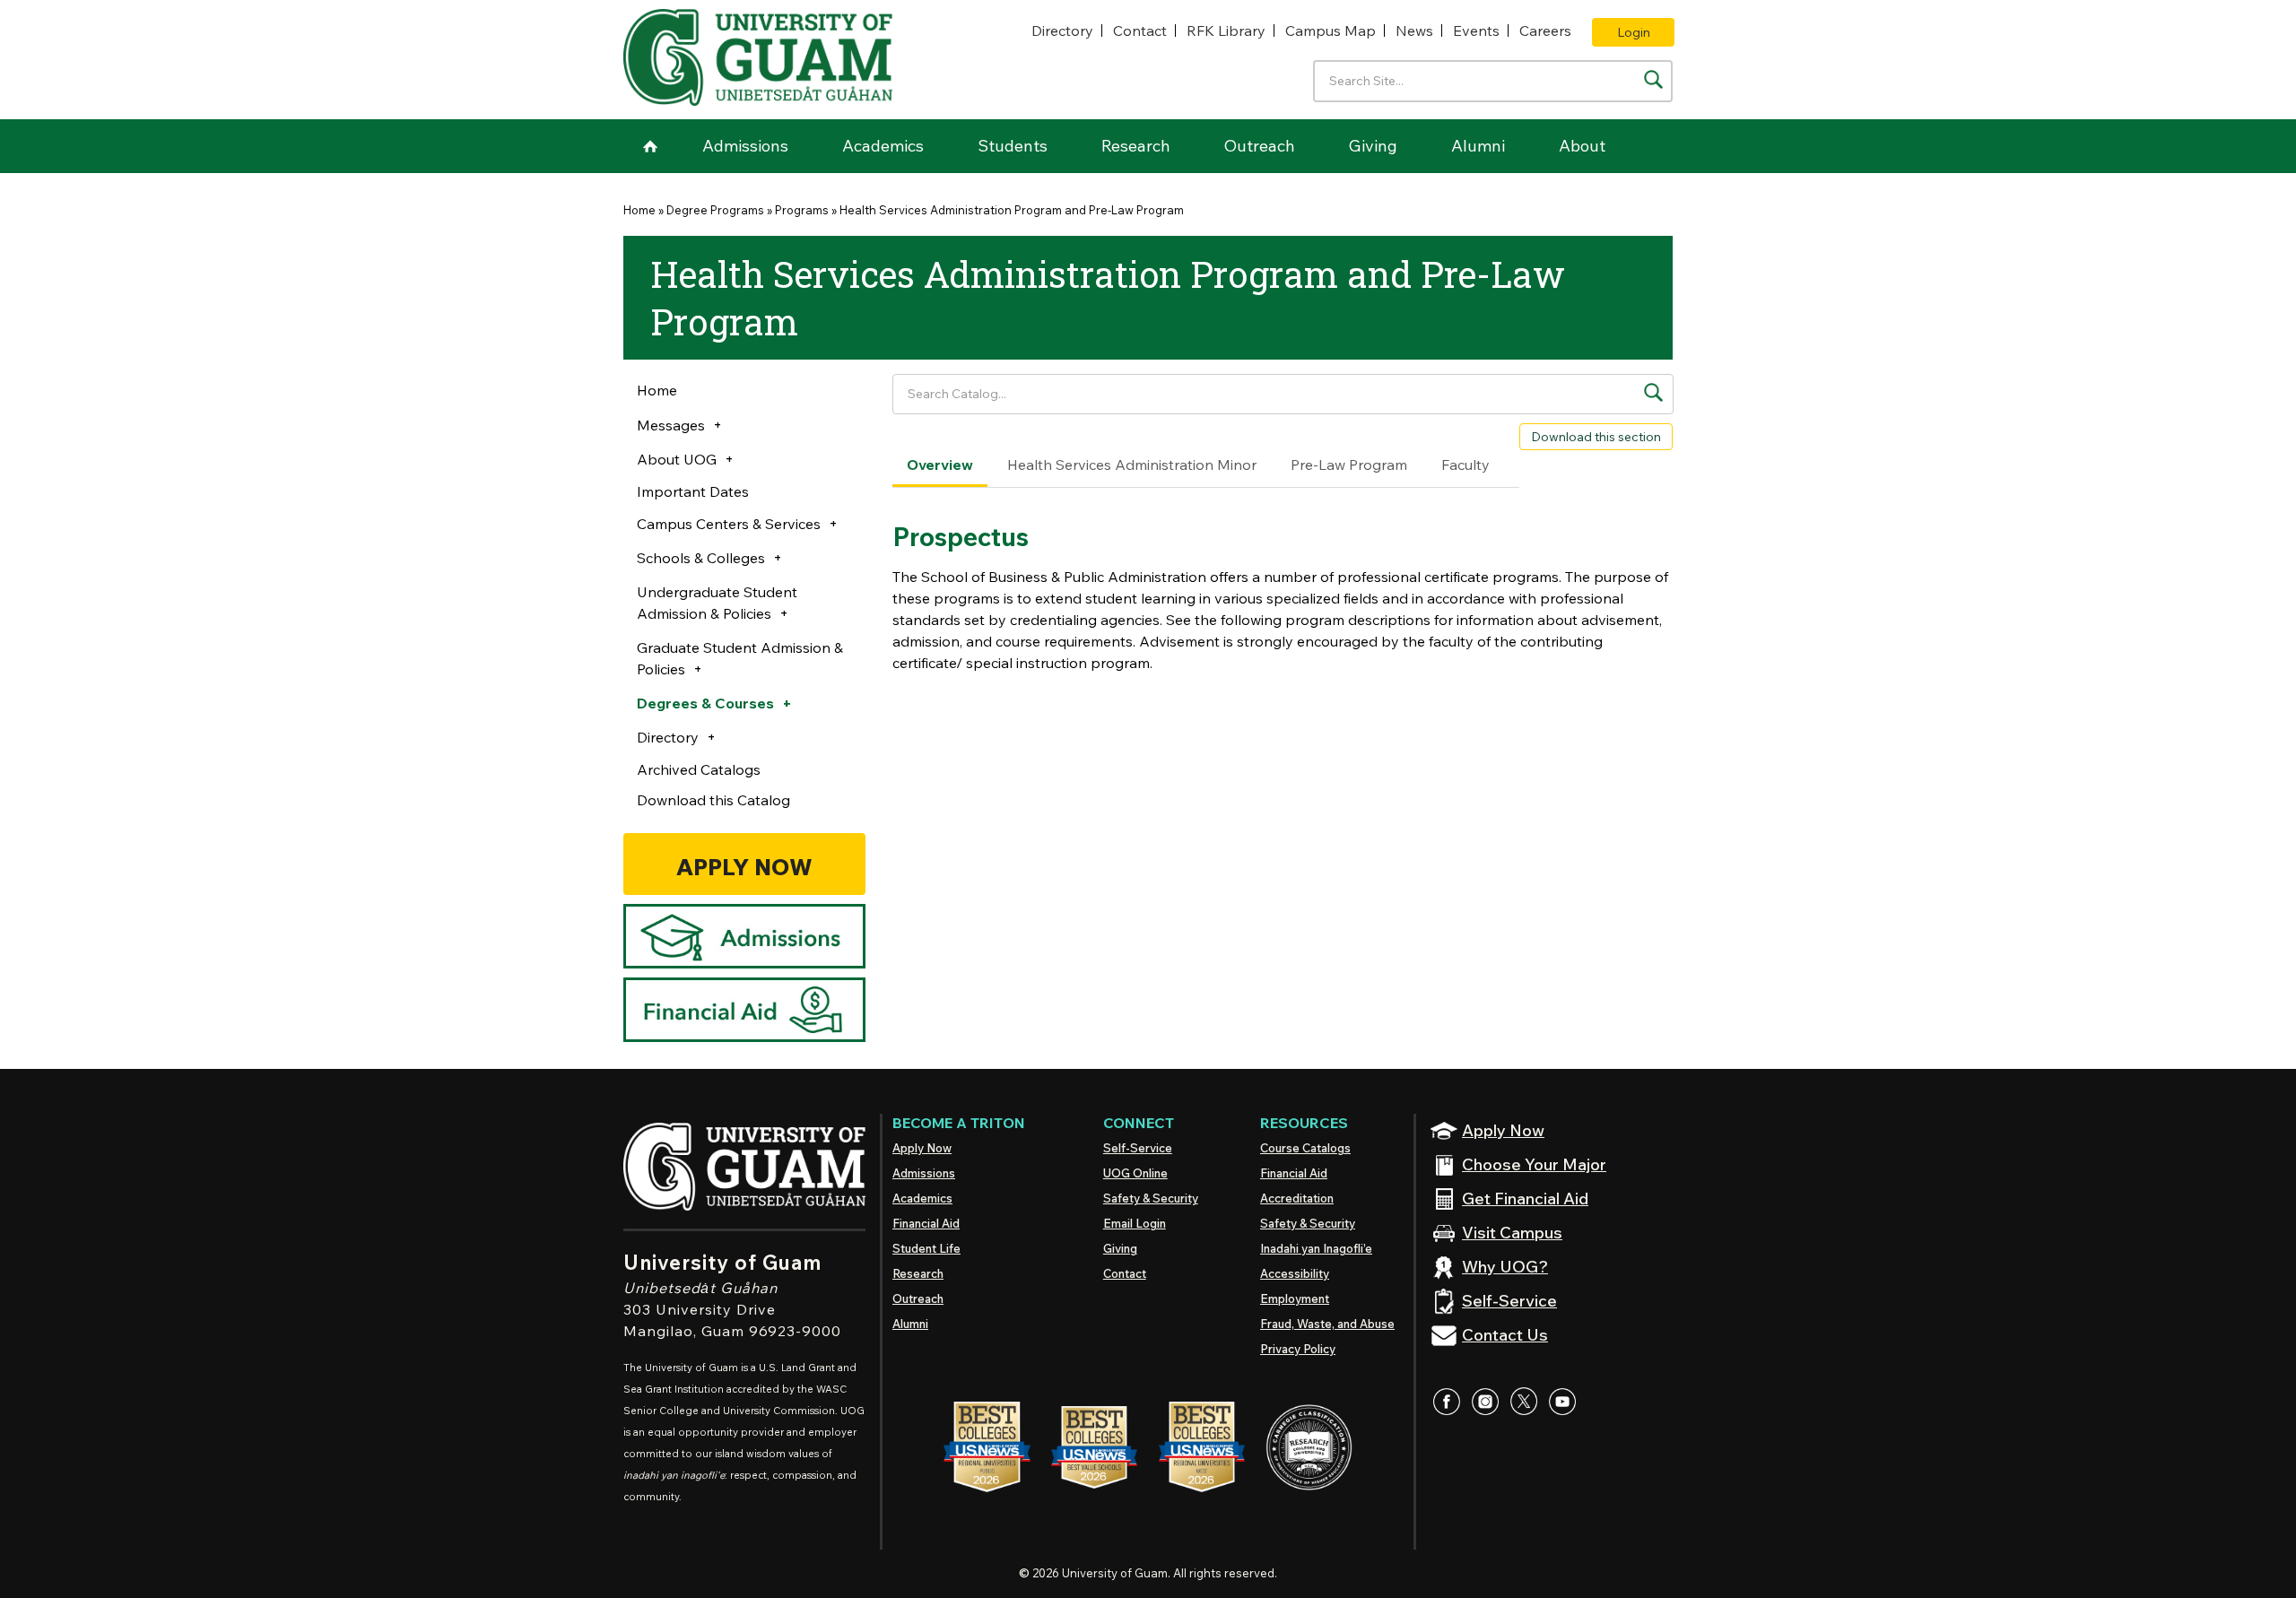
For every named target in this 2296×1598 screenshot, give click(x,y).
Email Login (1135, 1223)
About (1582, 146)
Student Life (926, 1248)
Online (1135, 1173)
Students (1013, 146)
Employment (1295, 1298)
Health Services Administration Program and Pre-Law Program (1012, 210)
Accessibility (1295, 1273)
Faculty (1465, 465)
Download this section (1596, 437)
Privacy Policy (1298, 1349)
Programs (802, 210)
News (1414, 30)
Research (1136, 146)
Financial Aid (926, 1223)
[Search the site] (1653, 79)
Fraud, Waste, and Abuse (1327, 1324)
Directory (1062, 30)
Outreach (1260, 146)
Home (650, 146)
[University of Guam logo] (758, 57)
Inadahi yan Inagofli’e (1316, 1248)
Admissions (745, 146)
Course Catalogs (1305, 1148)
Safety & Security (1151, 1198)
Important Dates (693, 491)
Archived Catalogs (699, 769)
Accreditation (1297, 1198)
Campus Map (1331, 30)
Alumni (1478, 146)
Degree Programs (715, 210)
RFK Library (1226, 30)
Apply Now (922, 1148)
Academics (883, 146)
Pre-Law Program (1349, 465)
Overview (940, 465)
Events (1476, 30)
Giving (1373, 146)
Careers (1545, 30)
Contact (1140, 30)
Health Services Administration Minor (1132, 465)
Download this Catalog (713, 800)
